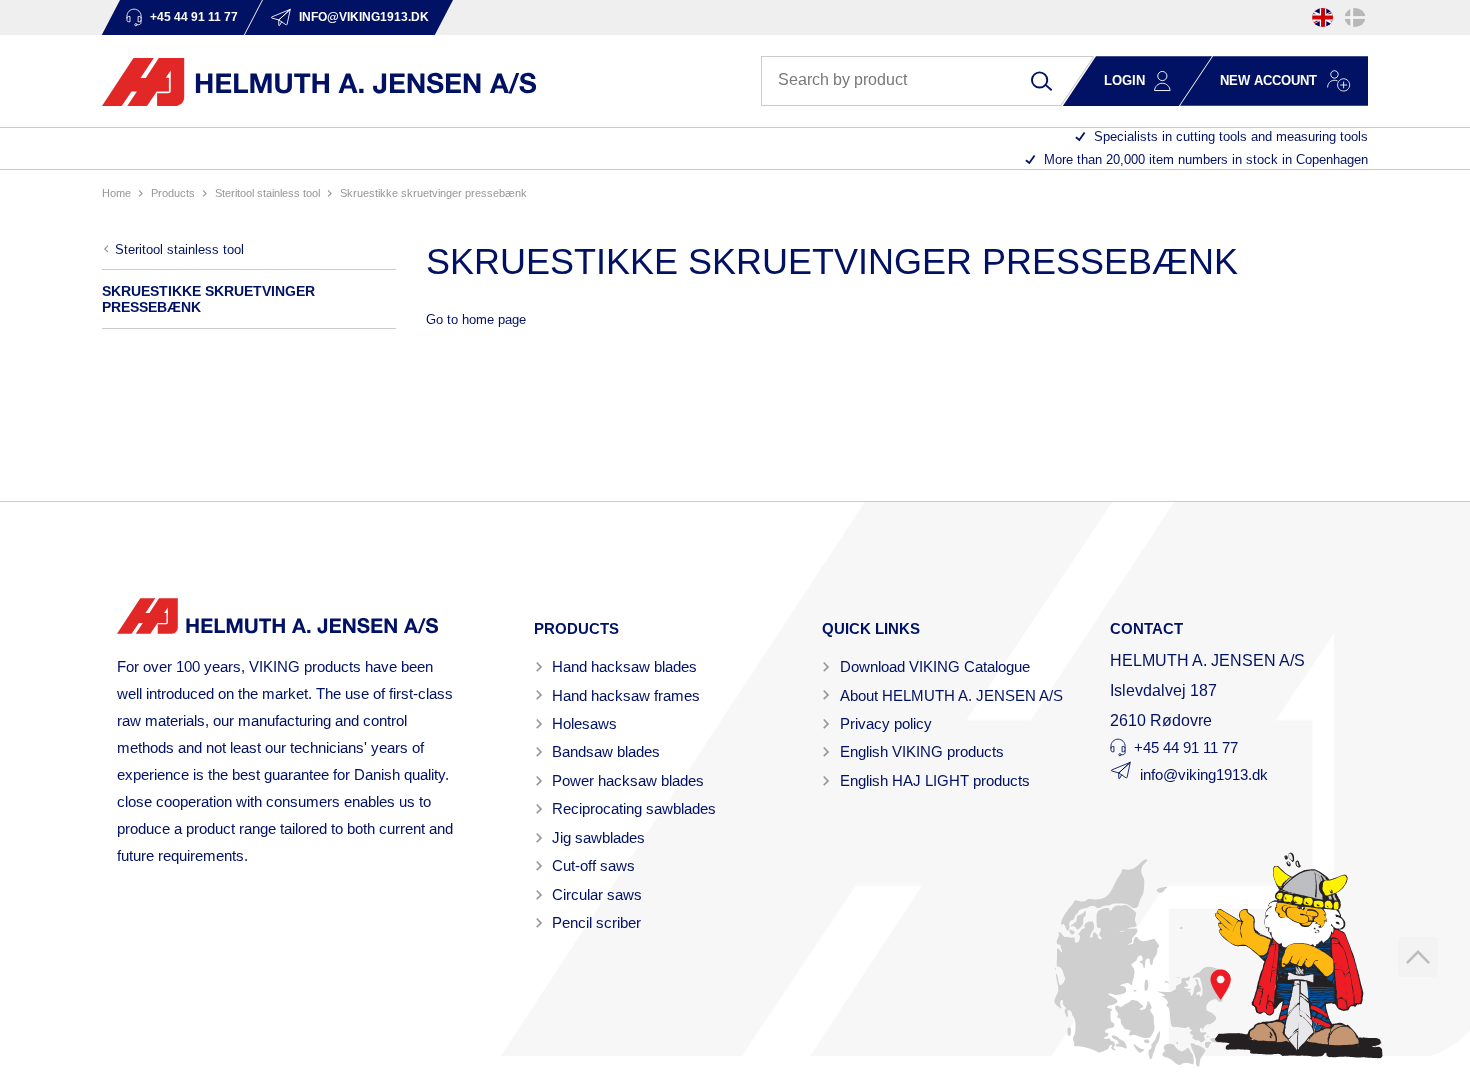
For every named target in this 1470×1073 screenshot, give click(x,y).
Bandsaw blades (606, 751)
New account (1268, 80)
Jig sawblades (598, 837)
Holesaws (584, 723)
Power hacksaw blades (628, 780)
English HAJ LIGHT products (935, 780)
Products (173, 193)
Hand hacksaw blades (624, 666)
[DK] (1355, 17)
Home (116, 193)
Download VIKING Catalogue (935, 666)
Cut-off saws (593, 865)
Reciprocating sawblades (634, 808)
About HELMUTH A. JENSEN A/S (951, 695)
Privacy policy (886, 723)
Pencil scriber (596, 922)
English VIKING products (922, 751)
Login (1124, 80)
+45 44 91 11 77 (1186, 747)
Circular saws (597, 894)
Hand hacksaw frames (626, 695)
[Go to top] (1418, 957)
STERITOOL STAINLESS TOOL (267, 193)
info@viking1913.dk (1204, 774)
